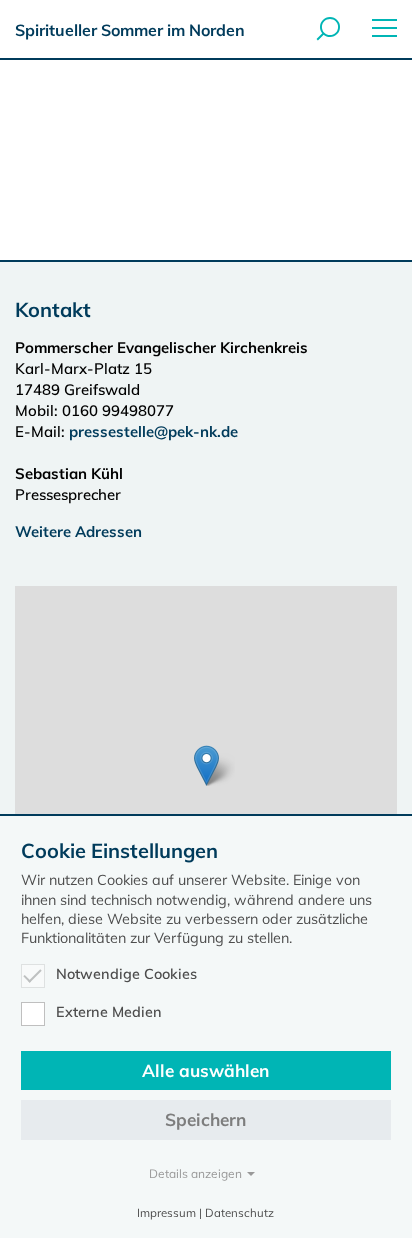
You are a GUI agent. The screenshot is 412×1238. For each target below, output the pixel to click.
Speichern (205, 1119)
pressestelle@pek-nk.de (155, 431)
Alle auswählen (205, 1070)
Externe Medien (109, 1012)
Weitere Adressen (78, 531)
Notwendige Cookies (126, 974)
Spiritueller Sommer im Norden (130, 30)
